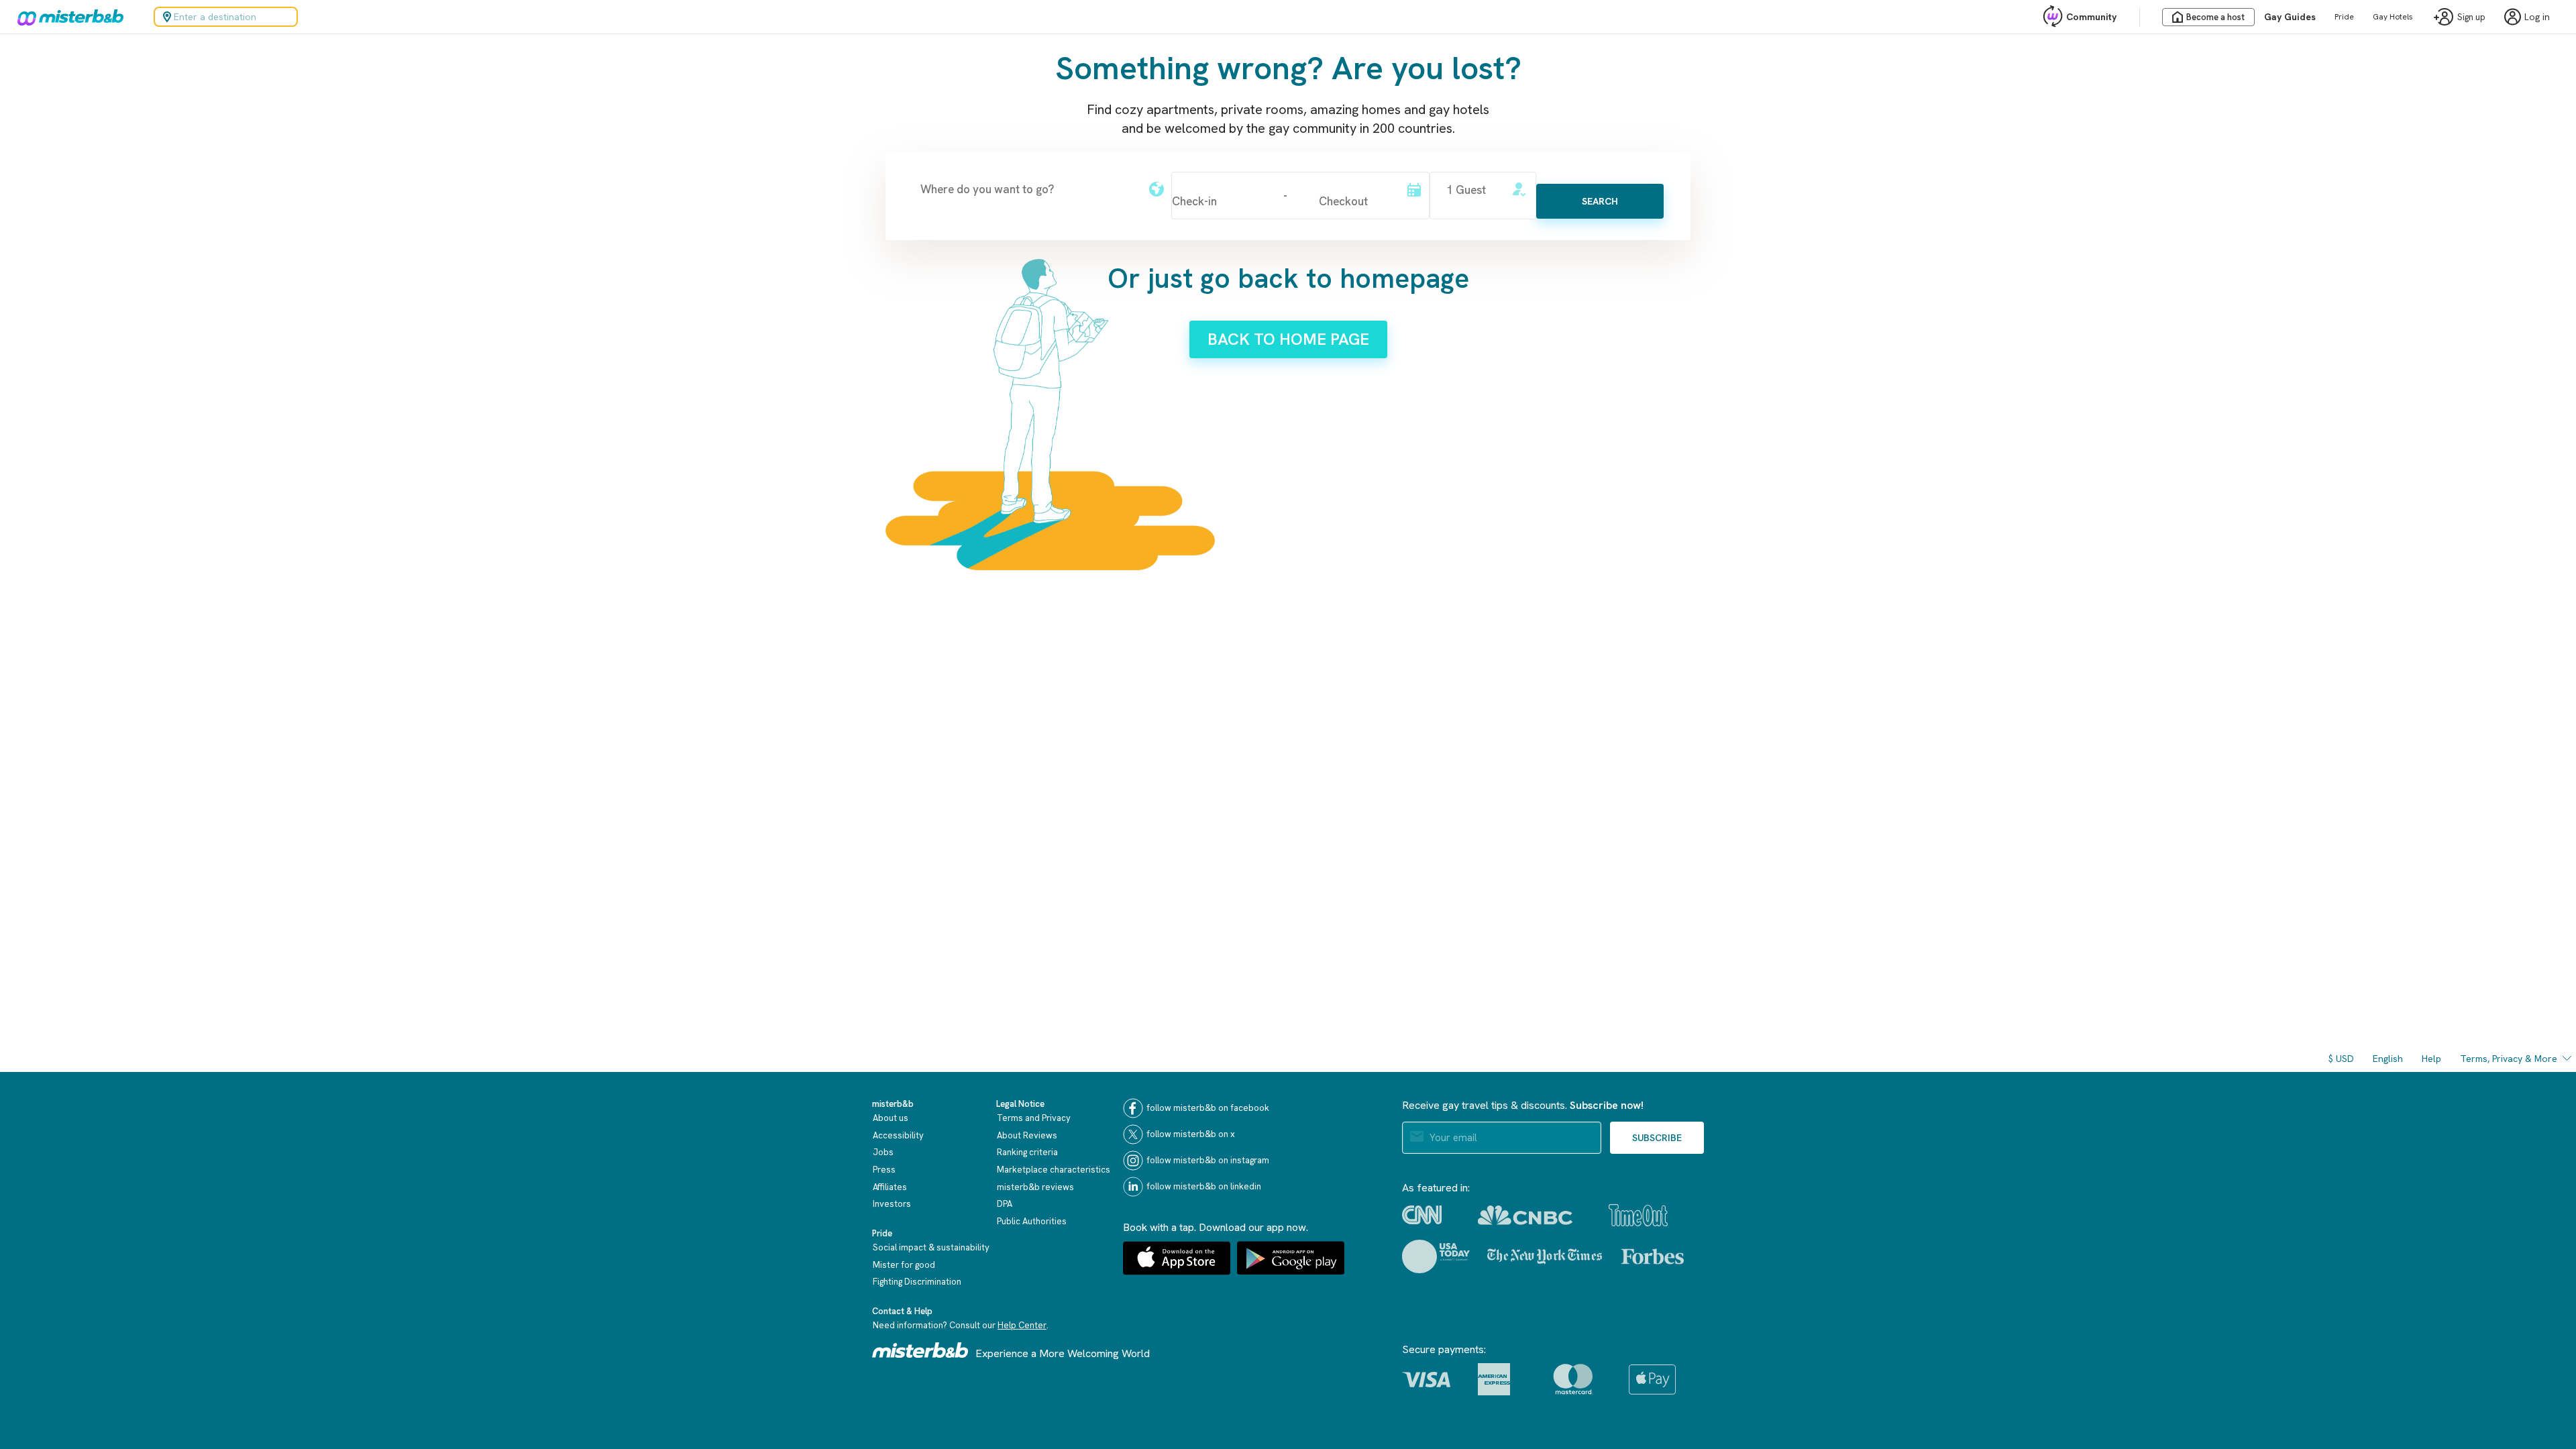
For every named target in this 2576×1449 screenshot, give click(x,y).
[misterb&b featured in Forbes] (1653, 1256)
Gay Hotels (2393, 17)
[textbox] (1027, 189)
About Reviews (1027, 1135)
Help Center (1022, 1325)
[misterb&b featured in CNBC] (1525, 1215)
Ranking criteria (1027, 1152)
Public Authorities (1032, 1221)
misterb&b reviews (1035, 1187)
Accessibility (898, 1135)
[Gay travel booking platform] (920, 1350)
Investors (892, 1204)
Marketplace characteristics (1054, 1170)
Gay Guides (2290, 17)
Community (2091, 17)
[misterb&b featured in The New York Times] (1545, 1256)
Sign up (2471, 17)
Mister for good (904, 1265)
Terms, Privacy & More (2509, 1059)
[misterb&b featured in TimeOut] (1638, 1215)
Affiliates (890, 1187)
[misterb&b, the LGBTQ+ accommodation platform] (67, 17)
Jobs (883, 1152)
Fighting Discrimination (917, 1282)
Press (884, 1170)
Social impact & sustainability (931, 1247)
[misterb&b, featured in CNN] (1422, 1215)
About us (891, 1118)
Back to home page (1288, 339)
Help (2431, 1059)
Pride (2344, 17)
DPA (1005, 1204)
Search (1600, 201)
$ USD (2341, 1059)
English (2388, 1059)
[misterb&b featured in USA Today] (1436, 1256)
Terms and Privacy (1034, 1118)
